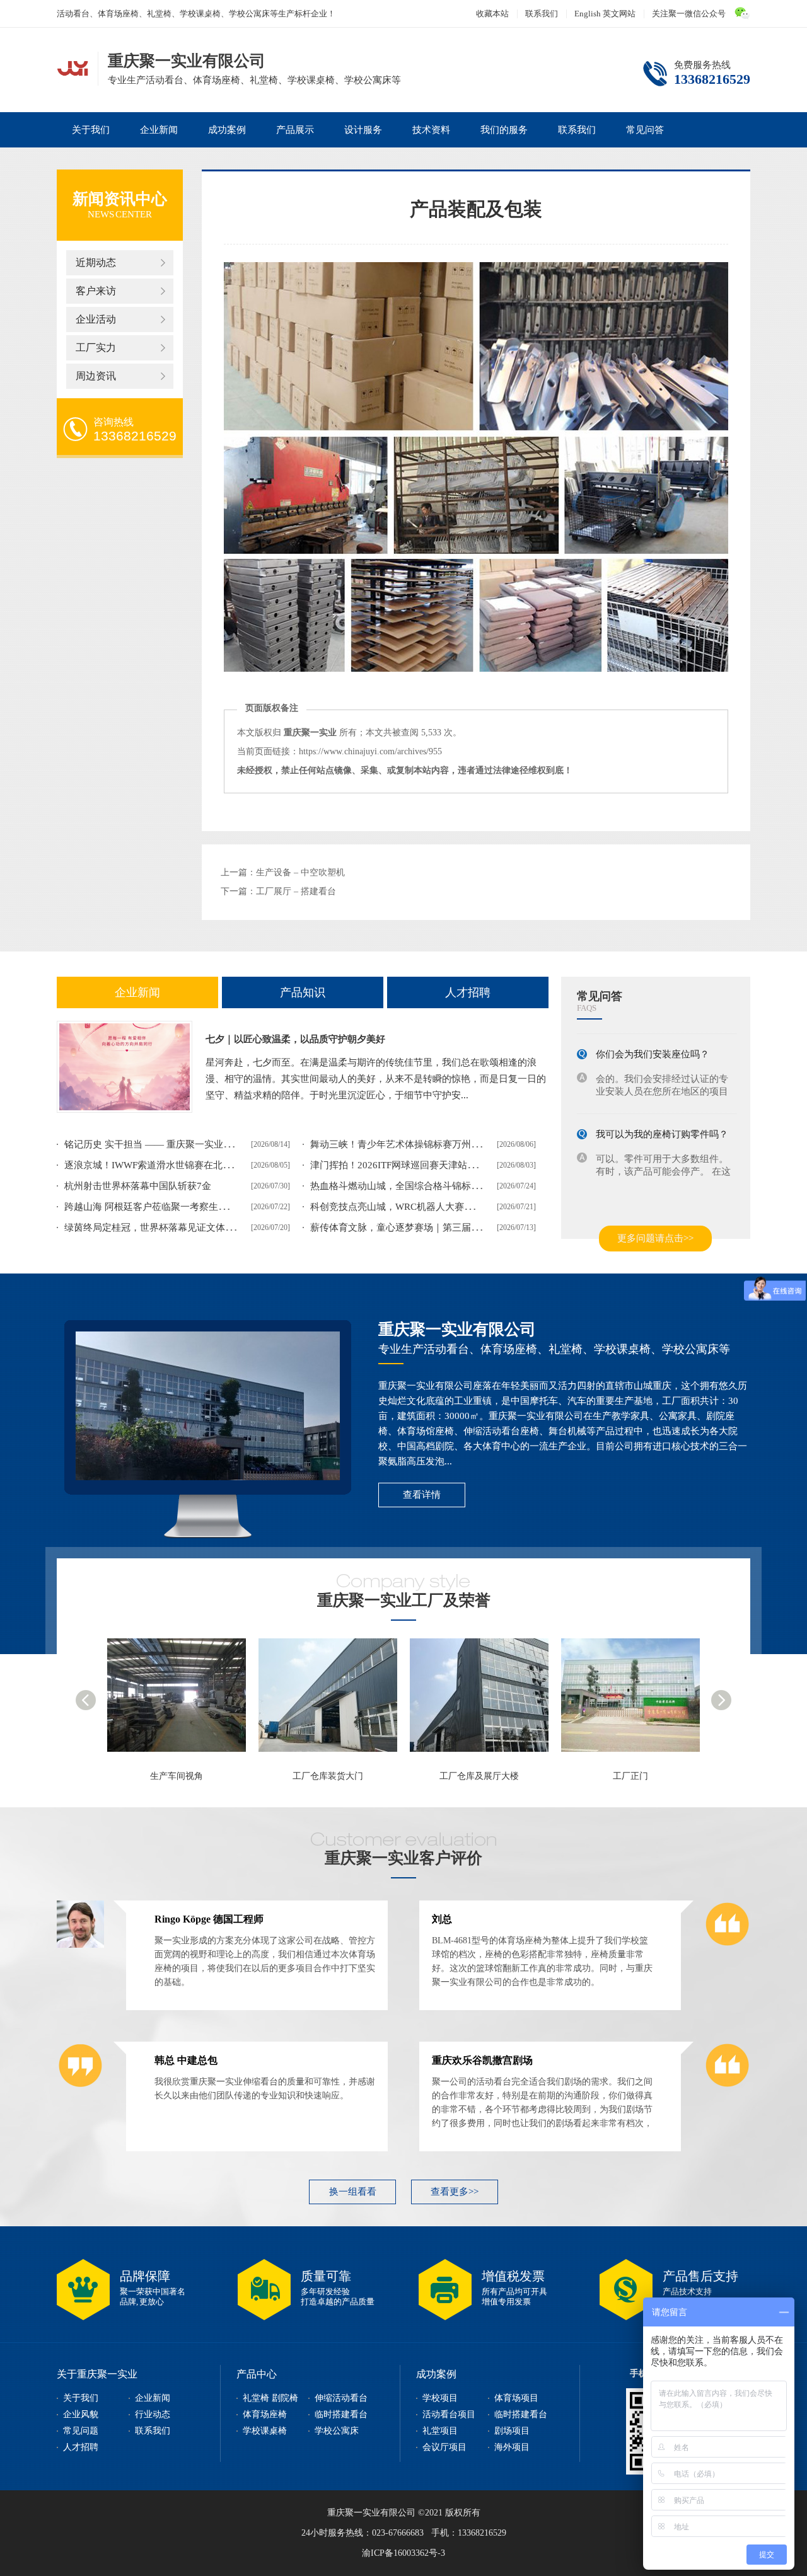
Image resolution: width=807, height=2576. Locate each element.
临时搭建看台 (341, 2414)
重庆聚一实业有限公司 (457, 1329)
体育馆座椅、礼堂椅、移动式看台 (73, 67)
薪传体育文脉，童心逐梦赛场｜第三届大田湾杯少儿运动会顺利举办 (452, 1228)
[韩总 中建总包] (80, 2086)
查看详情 (422, 1495)
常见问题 (81, 2431)
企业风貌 (81, 2414)
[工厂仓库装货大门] (183, 1701)
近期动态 (96, 262)
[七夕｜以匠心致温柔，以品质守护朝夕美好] (125, 1067)
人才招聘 (468, 992)
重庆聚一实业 (630, 1776)
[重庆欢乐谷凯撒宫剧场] (727, 2086)
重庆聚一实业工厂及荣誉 (404, 1600)
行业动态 (153, 2414)
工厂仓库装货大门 (177, 1776)
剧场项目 (512, 2431)
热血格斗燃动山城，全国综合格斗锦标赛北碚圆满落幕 (424, 1186)
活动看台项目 (449, 2414)
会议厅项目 (444, 2447)
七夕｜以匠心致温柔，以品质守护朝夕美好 (295, 1039)
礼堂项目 (440, 2431)
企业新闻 (159, 130)
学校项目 (440, 2398)
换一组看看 (353, 2192)
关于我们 (91, 130)
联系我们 (542, 14)
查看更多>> (455, 2192)
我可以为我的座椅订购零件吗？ (662, 1121)
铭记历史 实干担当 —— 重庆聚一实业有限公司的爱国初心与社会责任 (210, 1144)
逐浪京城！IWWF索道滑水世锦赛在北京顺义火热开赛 (177, 1165)
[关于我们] (208, 1406)
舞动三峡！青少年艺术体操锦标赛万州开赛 (400, 1144)
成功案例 (227, 130)
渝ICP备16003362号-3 (403, 2553)
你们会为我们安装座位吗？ (653, 1041)
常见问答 (645, 130)
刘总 (442, 1919)
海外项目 (512, 2447)
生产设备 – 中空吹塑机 (300, 872)
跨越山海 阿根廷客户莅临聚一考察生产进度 (155, 1207)
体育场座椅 (265, 2414)
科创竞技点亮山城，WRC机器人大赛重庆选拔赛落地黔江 (430, 1207)
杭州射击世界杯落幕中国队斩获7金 (138, 1186)
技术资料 (431, 130)
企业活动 (96, 319)
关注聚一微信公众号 (689, 14)
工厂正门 (479, 1776)
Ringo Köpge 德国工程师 (209, 1919)
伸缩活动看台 (341, 2398)
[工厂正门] (485, 1701)
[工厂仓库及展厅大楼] (334, 1701)
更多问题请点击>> (655, 1238)
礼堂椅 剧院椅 (270, 2398)
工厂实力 (96, 348)
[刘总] (727, 1945)
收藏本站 (492, 14)
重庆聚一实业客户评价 (403, 1858)
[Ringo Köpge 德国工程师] (80, 1945)
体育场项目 (516, 2398)
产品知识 (303, 992)
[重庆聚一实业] (637, 1701)
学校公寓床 (337, 2431)
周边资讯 (96, 376)
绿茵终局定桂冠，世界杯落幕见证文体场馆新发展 (168, 1228)
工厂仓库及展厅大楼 (328, 1776)
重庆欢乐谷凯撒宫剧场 (482, 2060)
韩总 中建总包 (186, 2060)
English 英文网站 (605, 14)
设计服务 (363, 130)
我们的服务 (504, 130)
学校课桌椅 (265, 2431)
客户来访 (96, 291)
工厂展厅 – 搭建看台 (296, 891)
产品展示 (295, 130)
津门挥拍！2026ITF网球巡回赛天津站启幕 (398, 1165)
